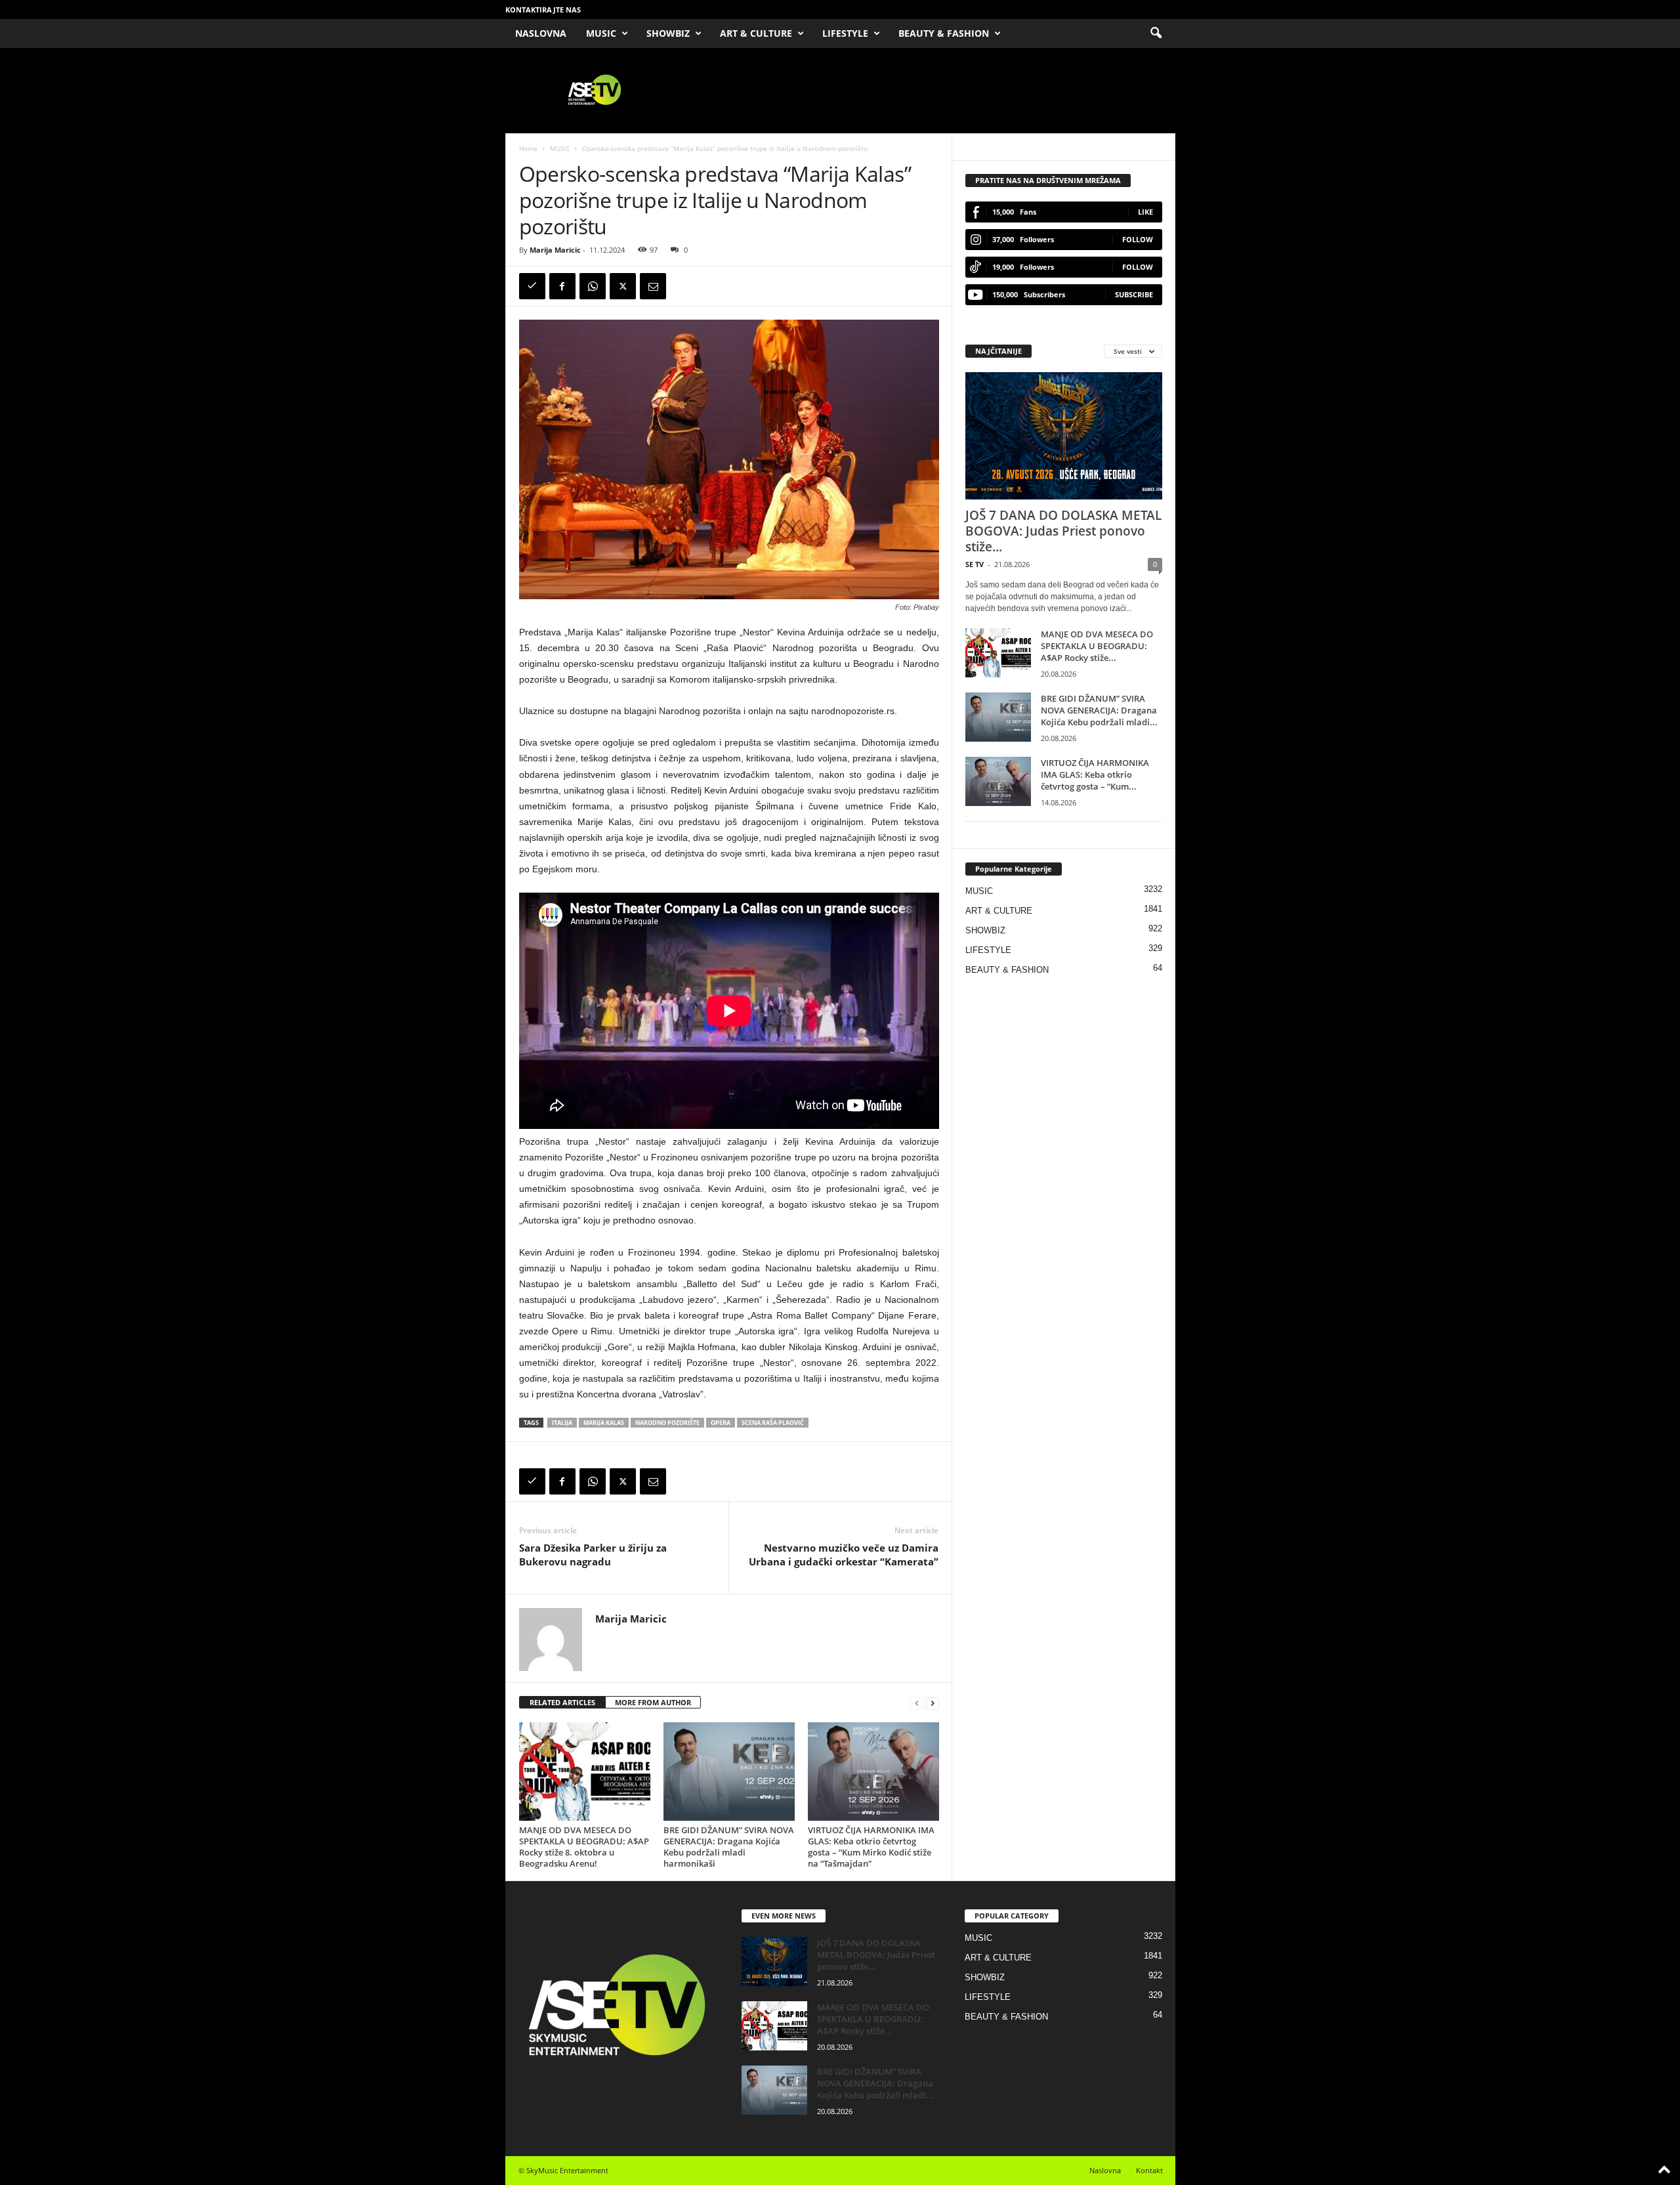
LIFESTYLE (845, 33)
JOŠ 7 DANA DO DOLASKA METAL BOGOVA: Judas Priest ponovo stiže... (1063, 531)
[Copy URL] (532, 286)
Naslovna (1105, 2170)
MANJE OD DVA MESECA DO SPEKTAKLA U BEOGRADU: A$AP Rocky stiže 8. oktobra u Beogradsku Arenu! (584, 1847)
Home (528, 148)
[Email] (653, 286)
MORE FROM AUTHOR (653, 1702)
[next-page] (933, 1703)
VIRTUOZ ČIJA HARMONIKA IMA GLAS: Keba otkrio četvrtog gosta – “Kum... (1095, 774)
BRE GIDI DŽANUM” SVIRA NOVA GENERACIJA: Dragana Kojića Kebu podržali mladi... (1099, 710)
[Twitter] (623, 286)
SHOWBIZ (668, 33)
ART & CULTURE (756, 33)
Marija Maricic (555, 250)
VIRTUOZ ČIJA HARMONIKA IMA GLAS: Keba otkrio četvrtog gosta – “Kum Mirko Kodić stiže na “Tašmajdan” (871, 1847)
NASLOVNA (541, 33)
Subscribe (1134, 294)
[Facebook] (562, 286)
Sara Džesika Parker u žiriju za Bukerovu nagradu (593, 1555)
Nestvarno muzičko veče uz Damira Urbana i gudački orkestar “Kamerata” (844, 1555)
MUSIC (601, 33)
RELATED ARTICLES (562, 1702)
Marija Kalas (604, 1423)
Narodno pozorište (667, 1423)
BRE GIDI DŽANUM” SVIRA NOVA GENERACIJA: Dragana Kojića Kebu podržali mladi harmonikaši (729, 1847)
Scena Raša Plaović (773, 1423)
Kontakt (1149, 2170)
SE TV (975, 564)
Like (1145, 212)
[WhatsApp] (593, 286)
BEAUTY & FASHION (944, 33)
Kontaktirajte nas (543, 10)
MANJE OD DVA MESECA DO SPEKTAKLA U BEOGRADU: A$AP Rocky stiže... (1097, 646)
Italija (562, 1423)
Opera (721, 1423)
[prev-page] (917, 1703)
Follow (1138, 239)
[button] (1156, 33)
